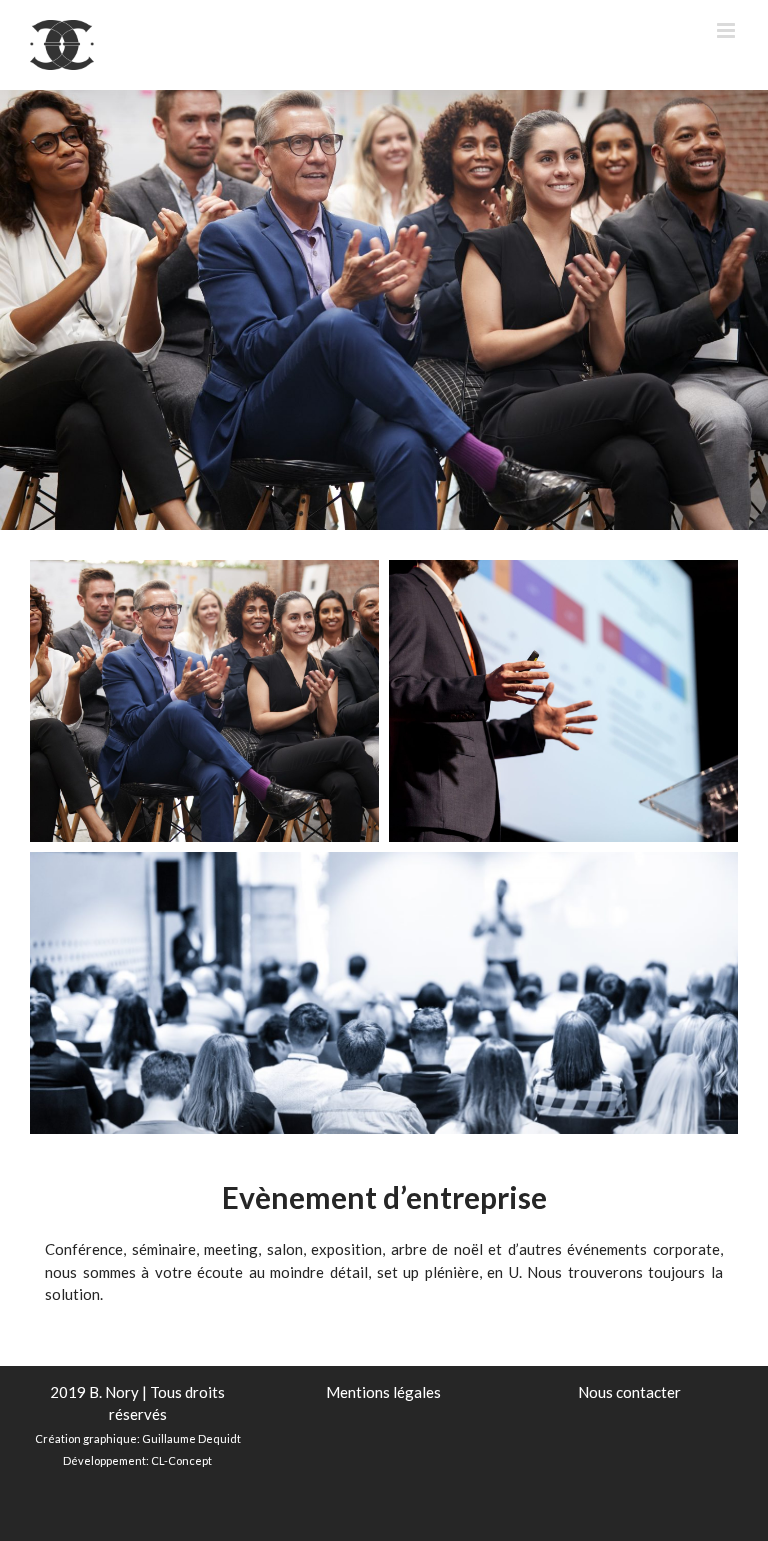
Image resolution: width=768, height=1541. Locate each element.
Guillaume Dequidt (191, 1438)
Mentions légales (383, 1392)
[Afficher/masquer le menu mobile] (727, 30)
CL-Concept (181, 1460)
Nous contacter (629, 1392)
